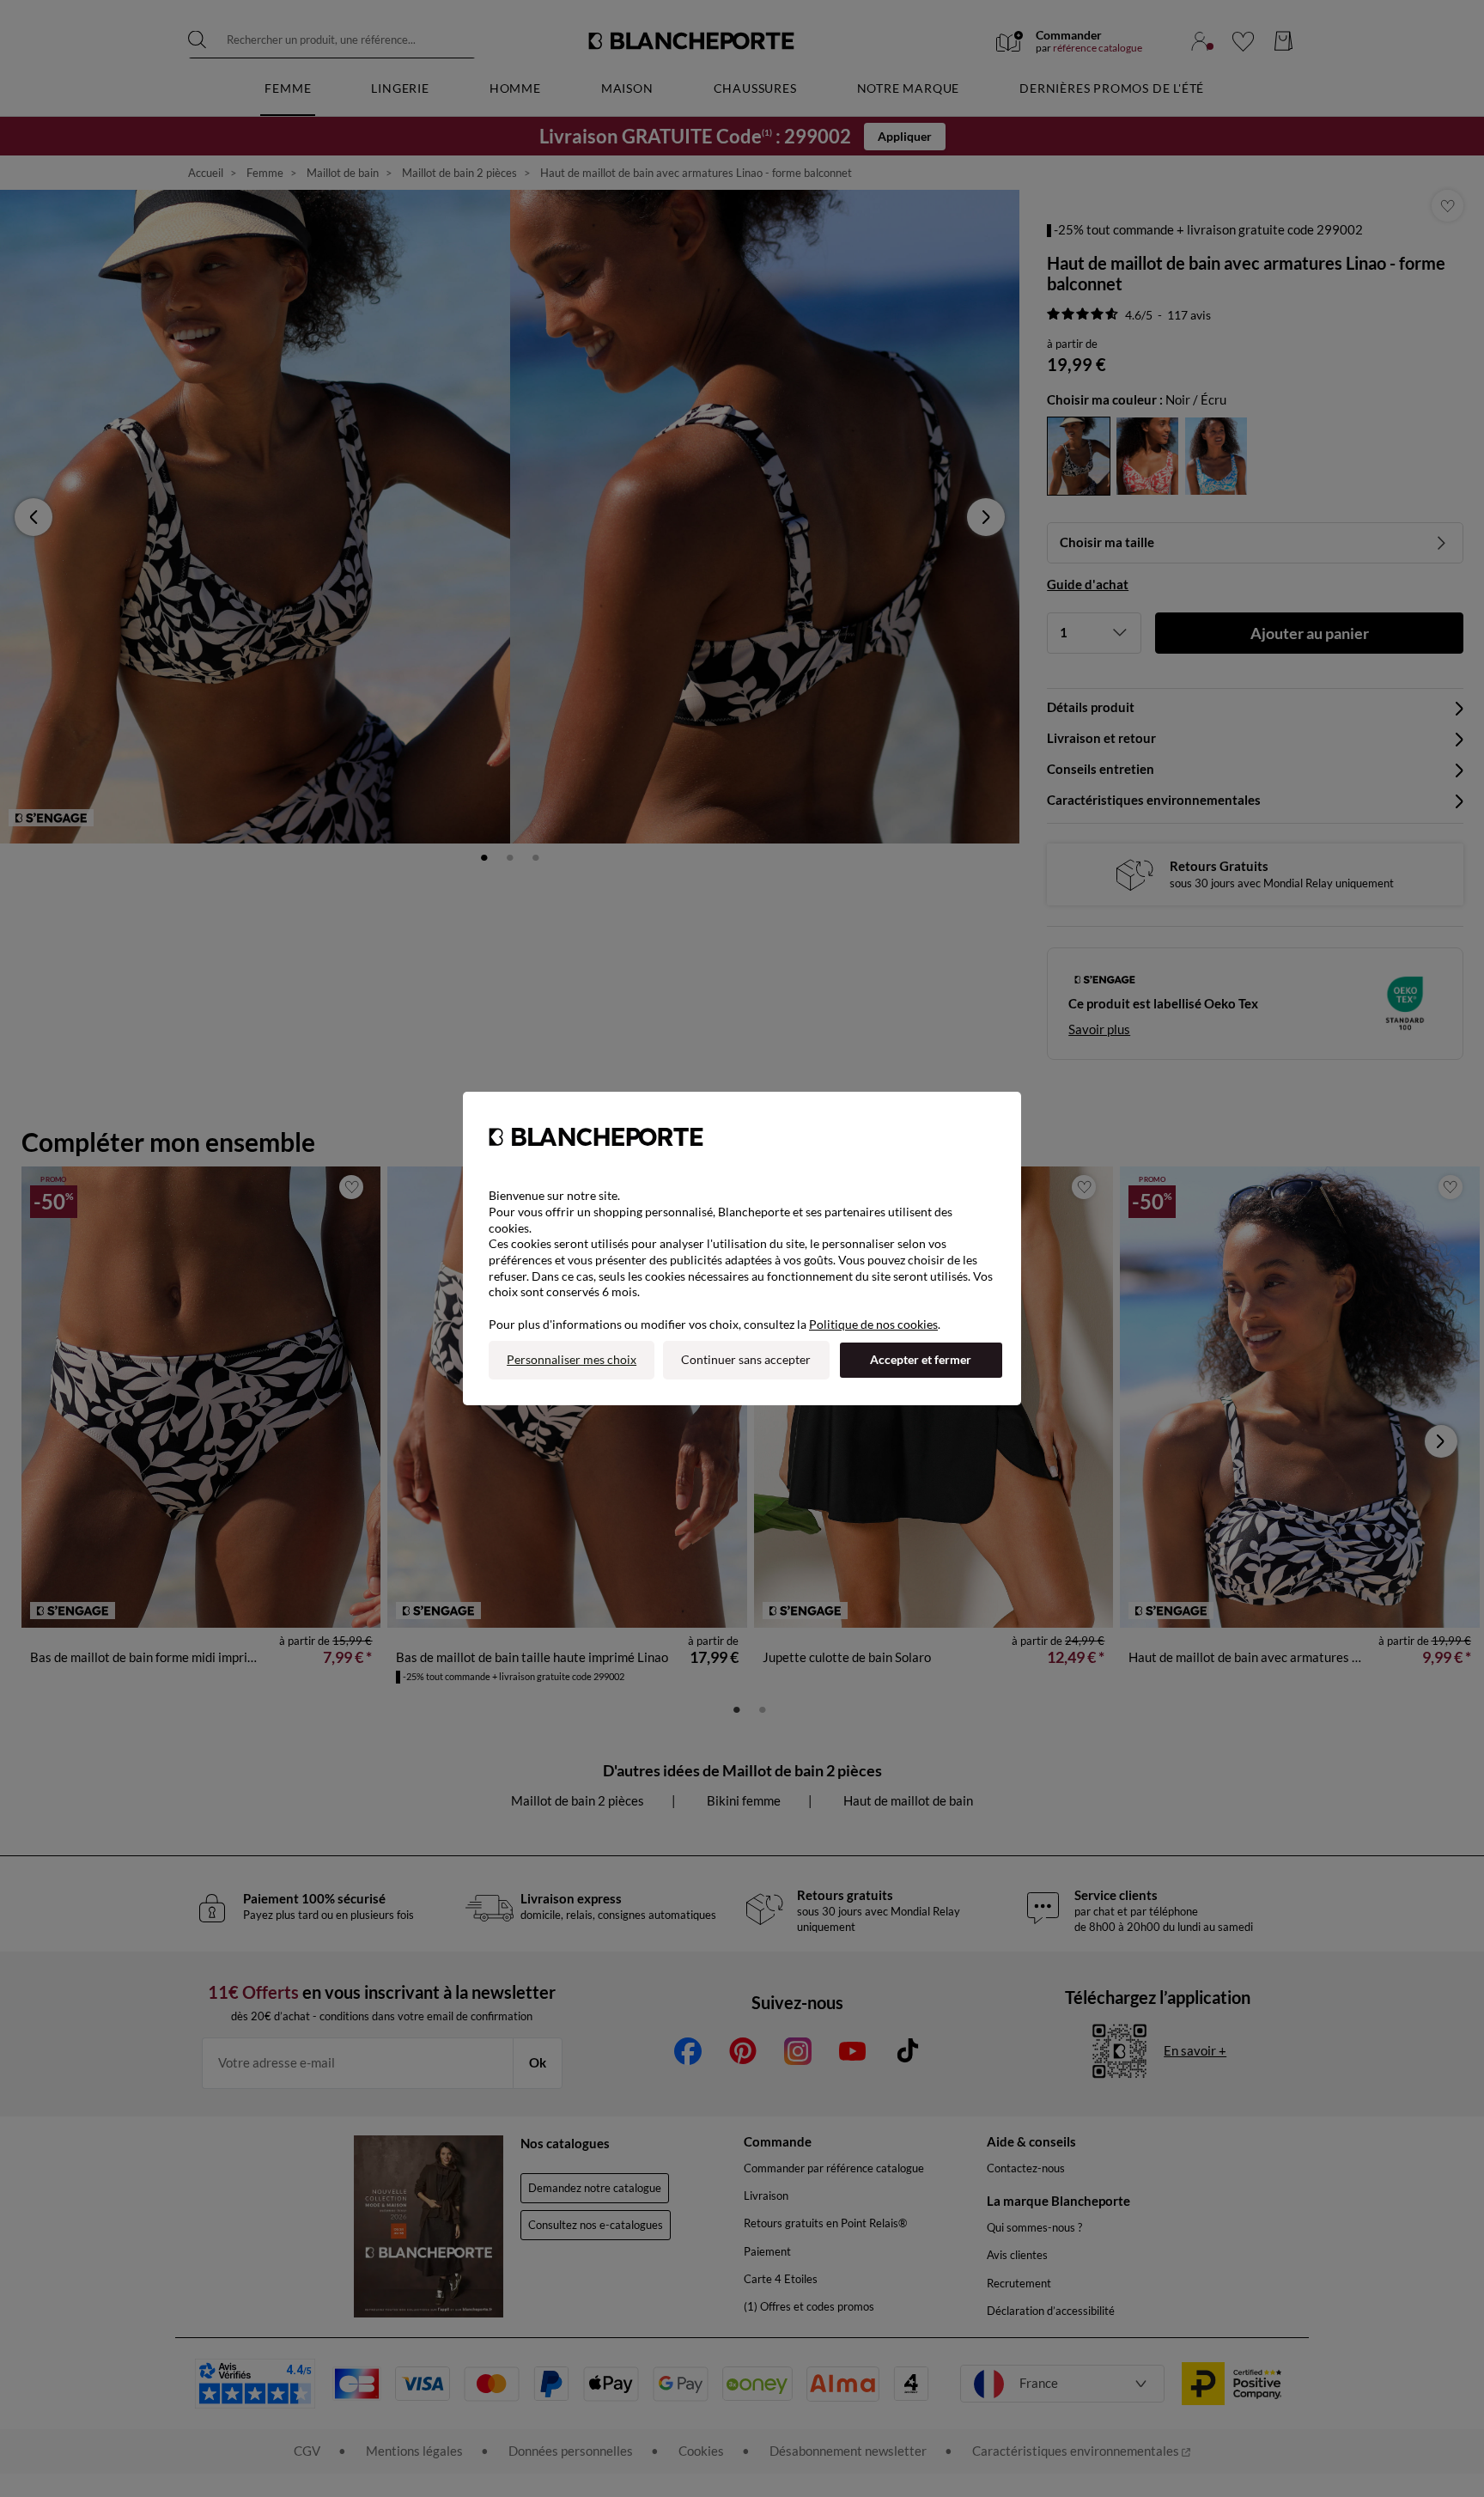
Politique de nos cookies (873, 1324)
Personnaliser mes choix (572, 1359)
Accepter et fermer (921, 1359)
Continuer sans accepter (746, 1359)
